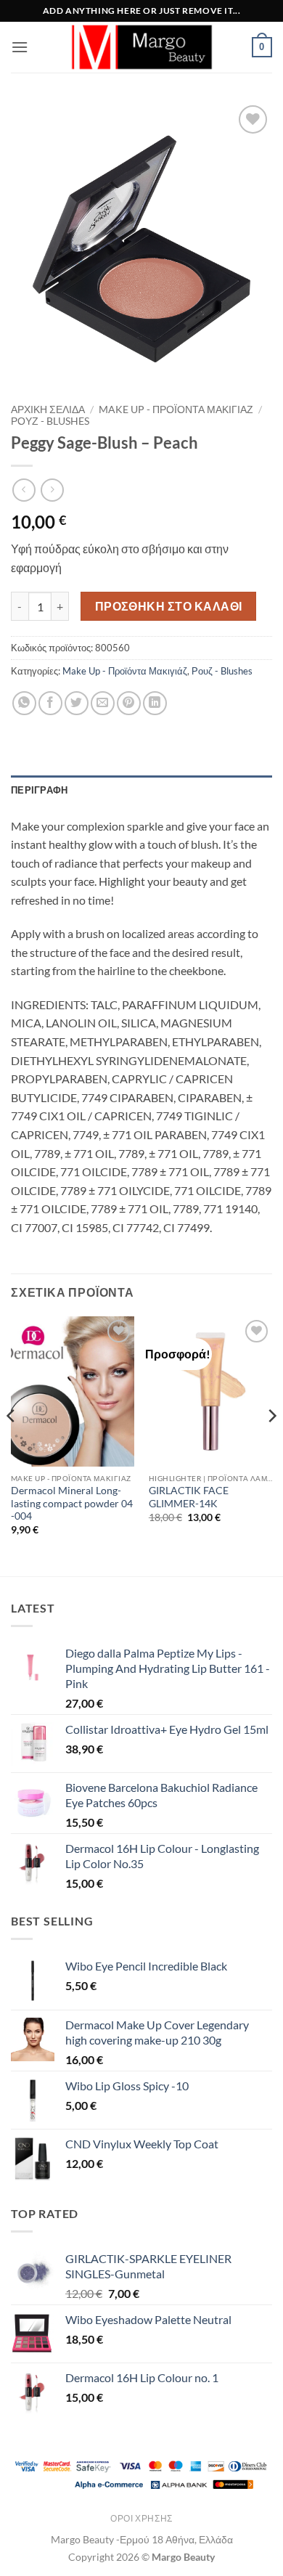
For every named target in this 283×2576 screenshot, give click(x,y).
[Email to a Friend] (103, 703)
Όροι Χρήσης (141, 2518)
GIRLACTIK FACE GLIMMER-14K (189, 1497)
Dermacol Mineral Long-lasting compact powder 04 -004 (72, 1503)
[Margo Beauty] (141, 47)
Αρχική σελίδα (48, 409)
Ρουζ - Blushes (50, 421)
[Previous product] (52, 490)
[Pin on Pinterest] (129, 703)
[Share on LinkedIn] (155, 703)
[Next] (271, 1445)
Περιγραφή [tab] (39, 790)
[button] (20, 47)
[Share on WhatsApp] (24, 703)
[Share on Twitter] (77, 703)
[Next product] (24, 490)
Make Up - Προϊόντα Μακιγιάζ (176, 409)
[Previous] (12, 1445)
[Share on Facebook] (50, 703)
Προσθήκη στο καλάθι (169, 606)
